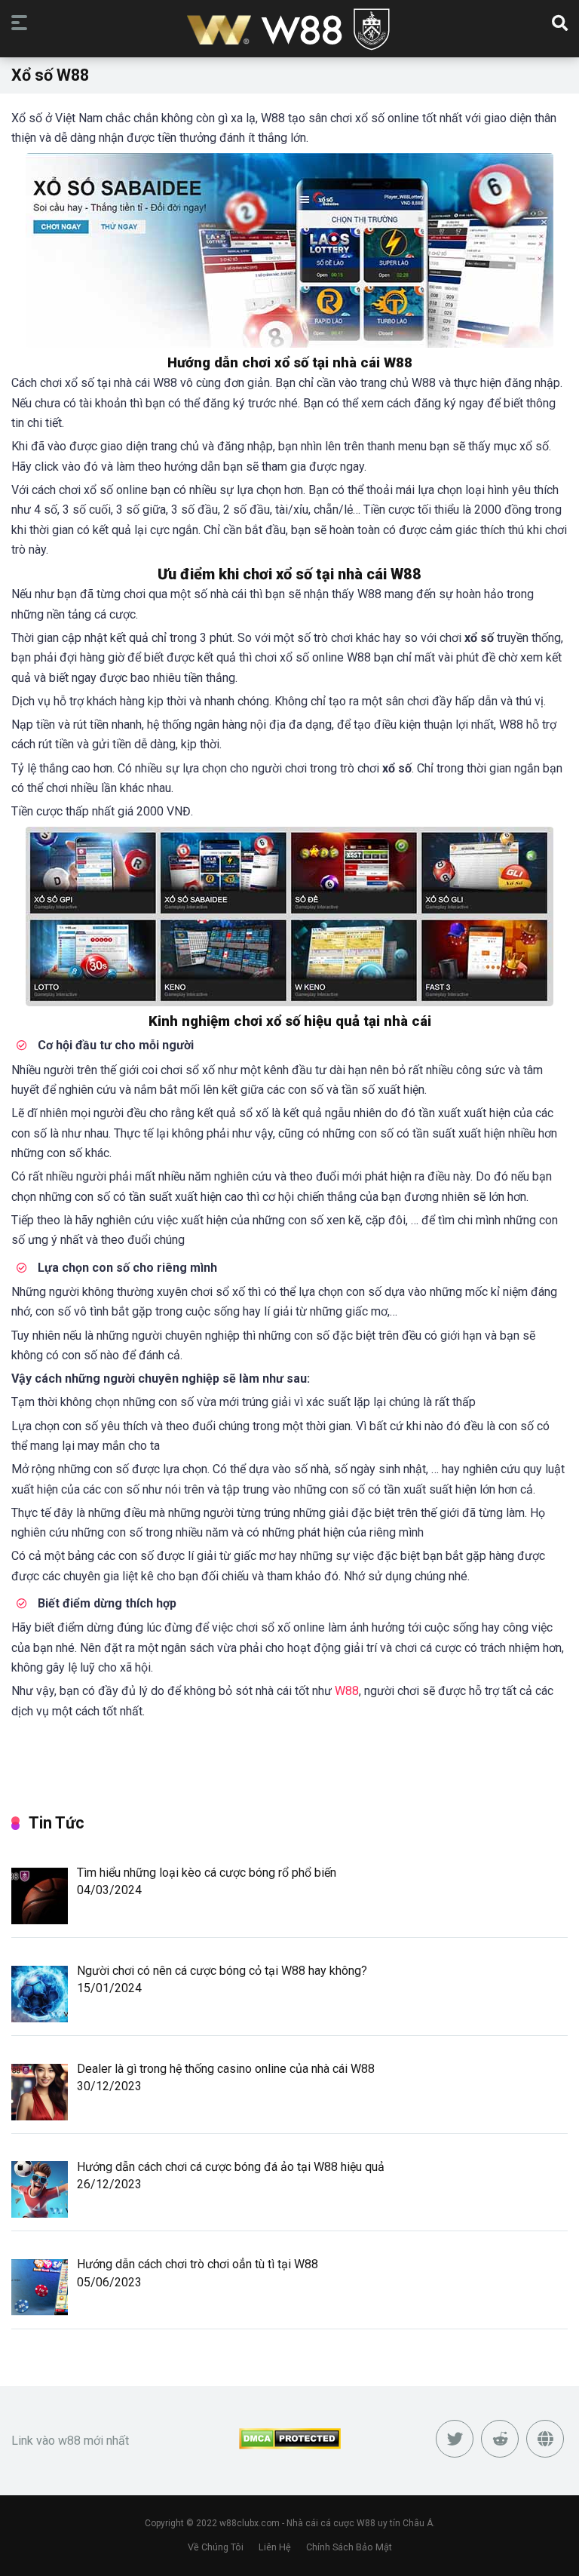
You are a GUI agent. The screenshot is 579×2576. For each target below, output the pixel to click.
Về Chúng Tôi (216, 2547)
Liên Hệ (275, 2547)
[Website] (545, 2439)
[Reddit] (500, 2439)
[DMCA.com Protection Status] (290, 2445)
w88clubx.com (250, 2523)
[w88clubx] (289, 31)
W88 (347, 1691)
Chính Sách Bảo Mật (349, 2547)
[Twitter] (455, 2439)
